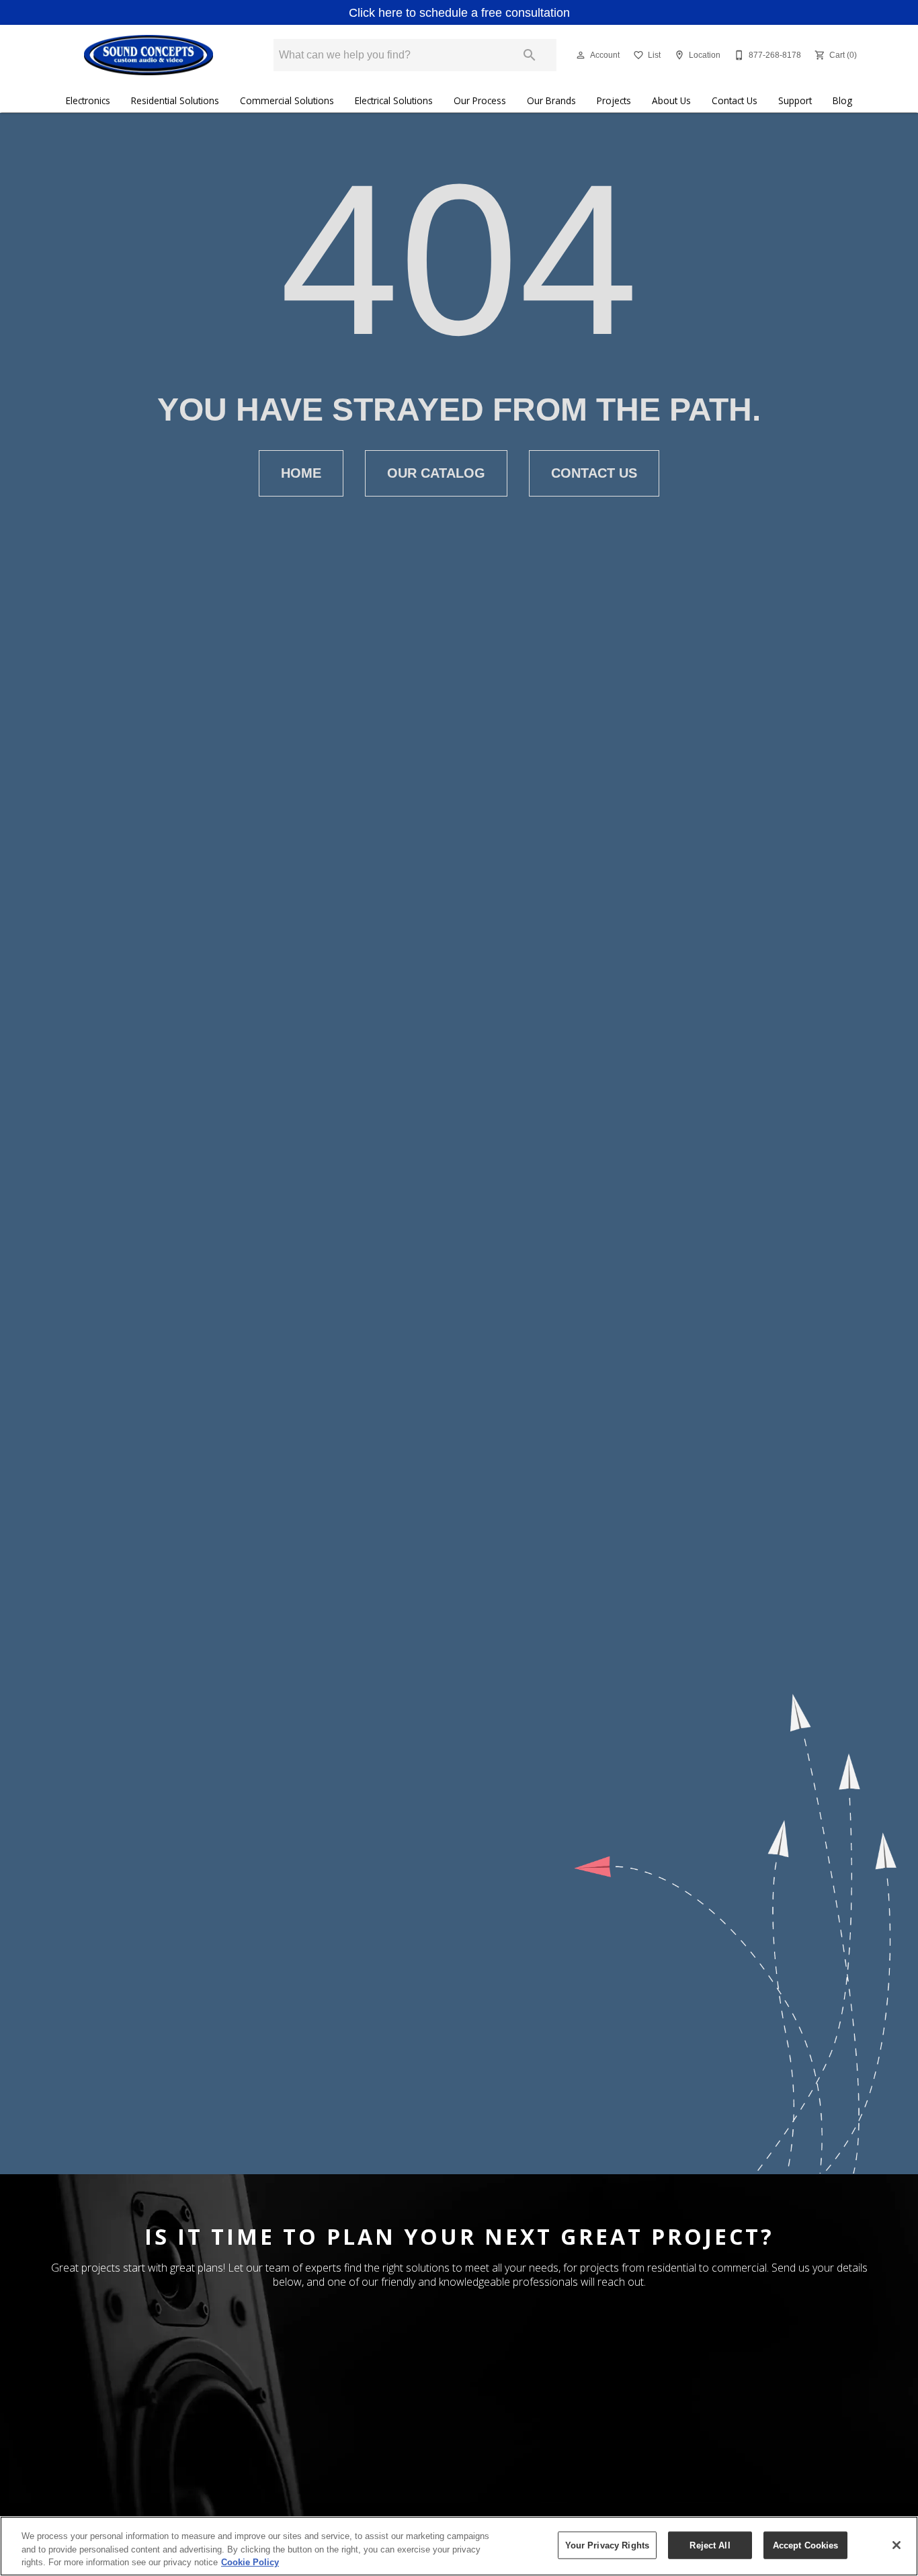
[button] (581, 55)
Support (795, 100)
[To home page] (148, 55)
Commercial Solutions (287, 100)
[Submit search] (530, 55)
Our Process (480, 100)
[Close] (896, 2545)
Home (301, 473)
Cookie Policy (250, 2562)
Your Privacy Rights (607, 2545)
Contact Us (735, 100)
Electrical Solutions (394, 100)
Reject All (710, 2545)
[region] (459, 2546)
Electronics (88, 100)
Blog (842, 100)
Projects (614, 100)
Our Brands (551, 100)
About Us (671, 100)
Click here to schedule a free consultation (459, 13)
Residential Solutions (175, 100)
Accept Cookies (806, 2545)
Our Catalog (436, 473)
